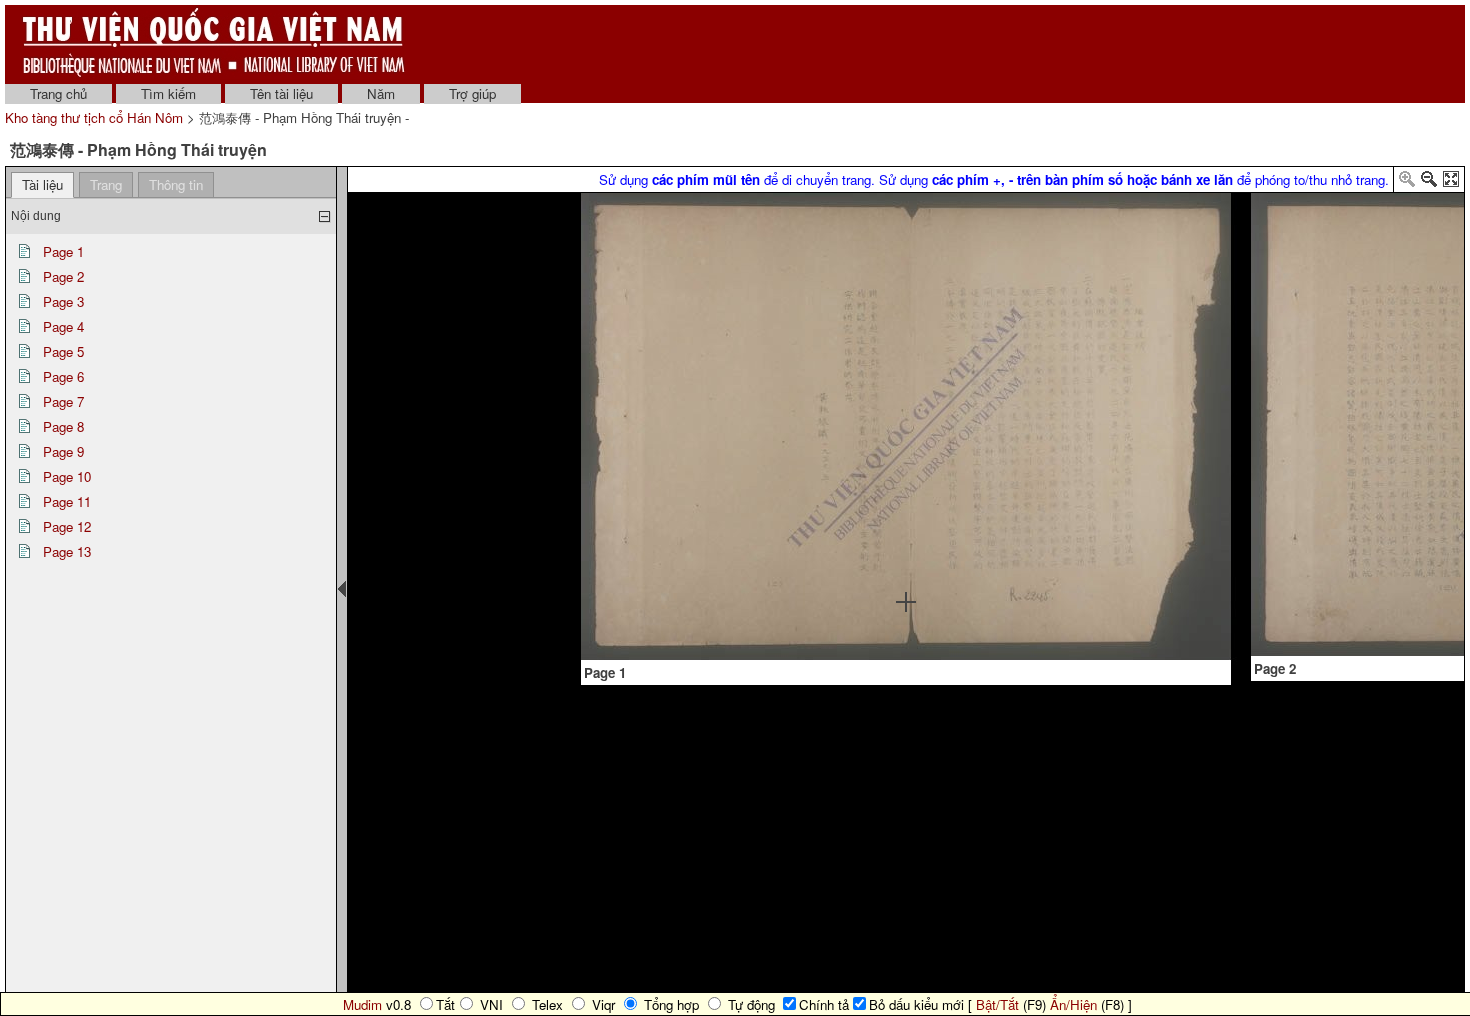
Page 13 (67, 551)
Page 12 (67, 526)
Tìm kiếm (168, 93)
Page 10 (67, 476)
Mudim (362, 1004)
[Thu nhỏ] (1429, 182)
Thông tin (176, 184)
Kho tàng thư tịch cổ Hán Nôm (96, 117)
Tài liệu (42, 184)
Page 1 (63, 251)
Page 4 (63, 326)
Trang (106, 184)
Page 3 (63, 301)
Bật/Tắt (997, 1004)
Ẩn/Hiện (1073, 1004)
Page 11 (67, 501)
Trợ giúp (472, 93)
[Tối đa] (1451, 182)
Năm (381, 93)
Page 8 (63, 426)
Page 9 (63, 451)
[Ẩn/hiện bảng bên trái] (342, 589)
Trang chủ (58, 93)
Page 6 (63, 376)
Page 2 (63, 276)
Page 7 (63, 401)
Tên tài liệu (281, 93)
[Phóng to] (1407, 182)
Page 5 (63, 351)
